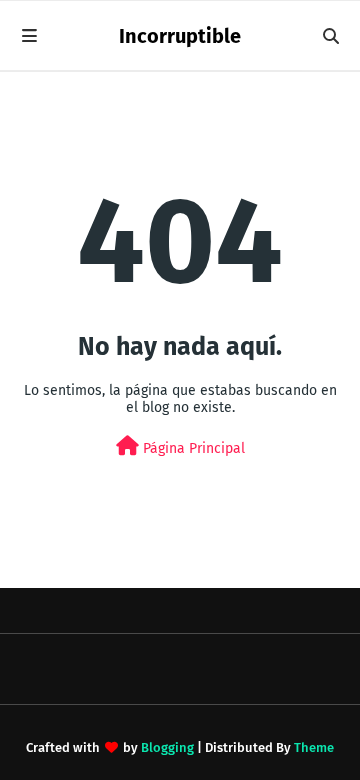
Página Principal (192, 448)
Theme (314, 747)
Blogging (167, 747)
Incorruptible (180, 36)
